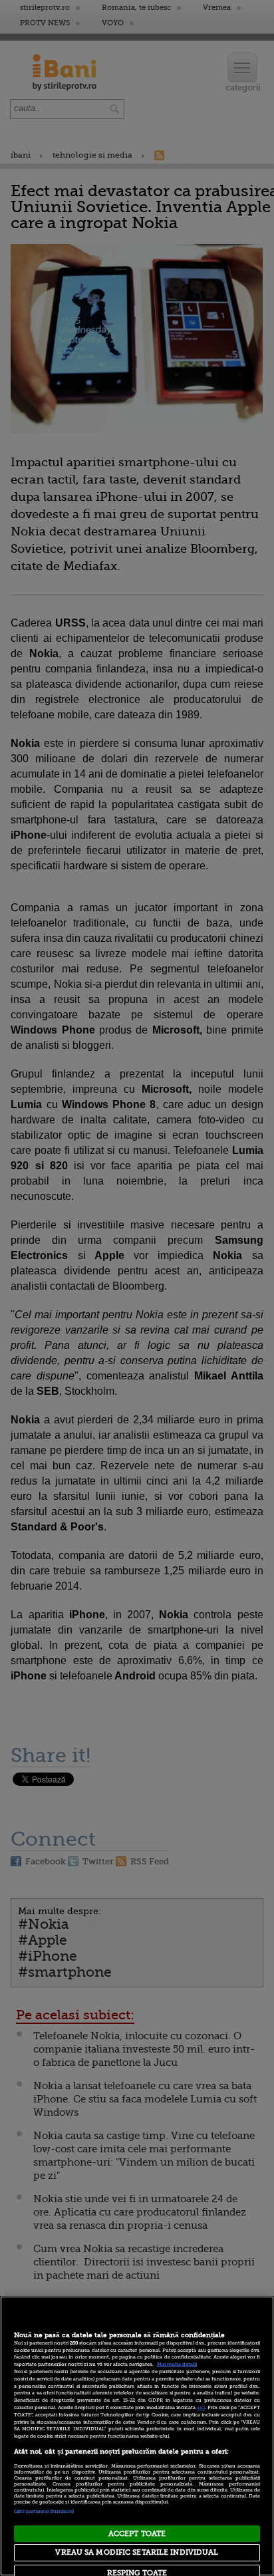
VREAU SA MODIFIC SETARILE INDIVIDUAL (137, 2552)
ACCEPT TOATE (137, 2534)
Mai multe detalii (177, 2364)
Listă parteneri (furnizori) (44, 2511)
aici (201, 2408)
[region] (137, 2436)
